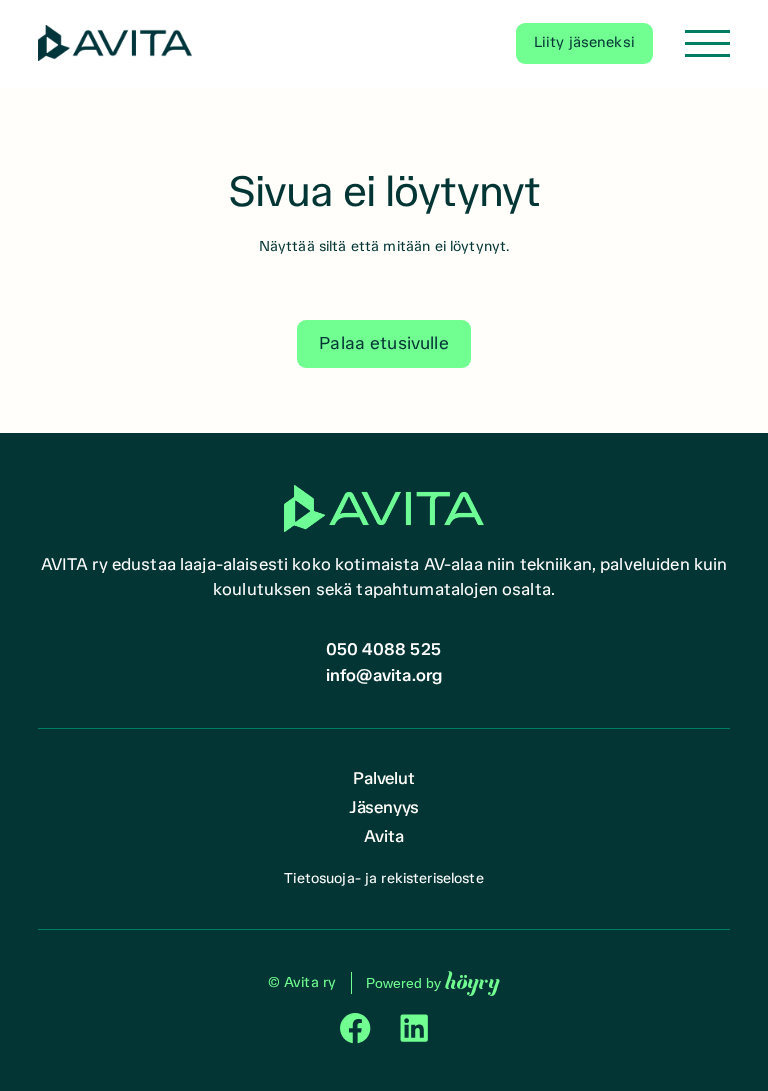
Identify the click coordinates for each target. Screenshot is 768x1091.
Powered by (433, 982)
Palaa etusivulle (383, 343)
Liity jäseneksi (584, 42)
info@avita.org (384, 675)
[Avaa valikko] (707, 44)
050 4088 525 (383, 649)
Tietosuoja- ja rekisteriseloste (384, 878)
